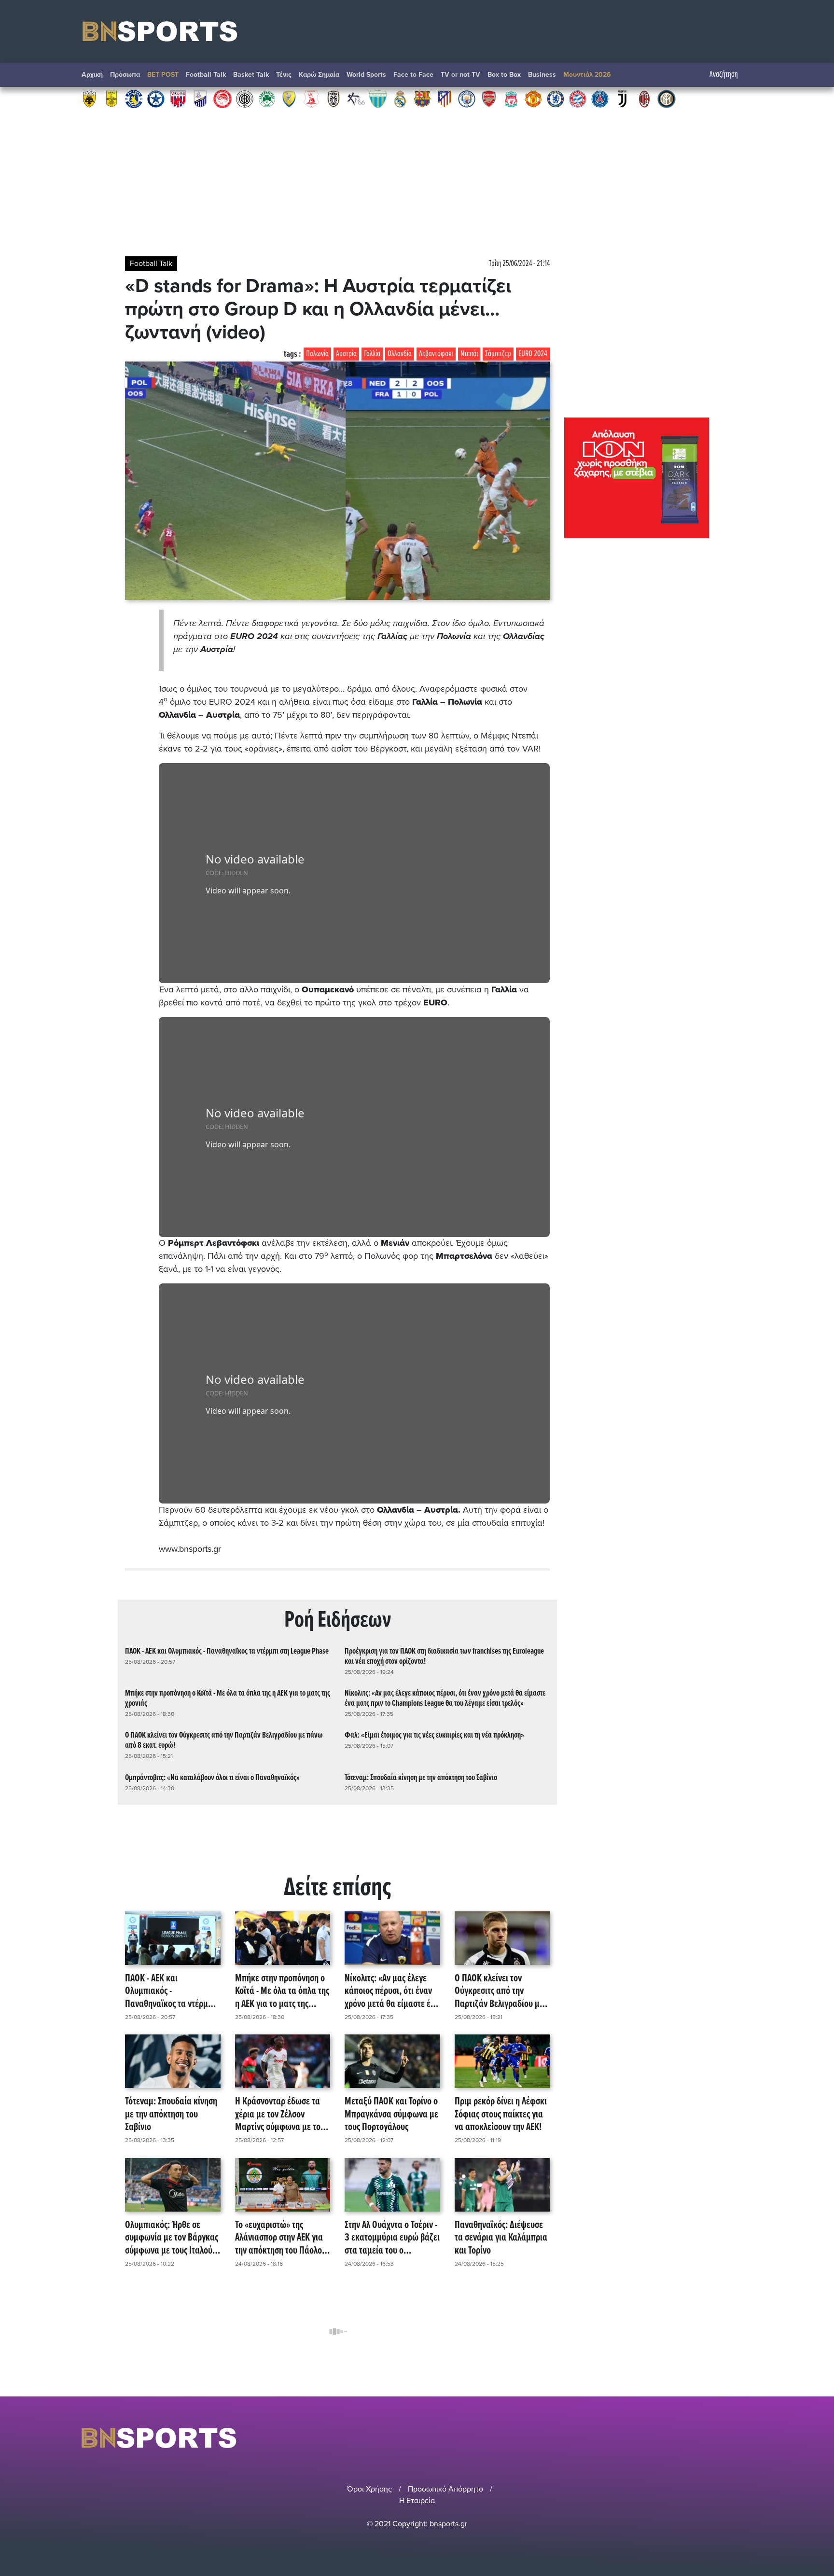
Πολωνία (317, 354)
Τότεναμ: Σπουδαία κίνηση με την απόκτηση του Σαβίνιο (421, 1778)
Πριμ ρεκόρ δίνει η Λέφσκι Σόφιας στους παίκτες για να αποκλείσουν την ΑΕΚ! (501, 2115)
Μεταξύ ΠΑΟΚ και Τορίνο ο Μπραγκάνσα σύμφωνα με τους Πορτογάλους (391, 2115)
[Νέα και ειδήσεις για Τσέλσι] (556, 98)
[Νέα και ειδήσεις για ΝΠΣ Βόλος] (178, 98)
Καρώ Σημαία (319, 75)
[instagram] (722, 2438)
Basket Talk (251, 75)
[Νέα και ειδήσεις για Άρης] (111, 98)
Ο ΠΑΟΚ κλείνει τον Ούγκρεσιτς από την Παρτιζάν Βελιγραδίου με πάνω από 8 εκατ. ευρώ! (224, 1741)
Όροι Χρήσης (369, 2489)
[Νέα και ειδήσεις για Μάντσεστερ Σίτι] (467, 98)
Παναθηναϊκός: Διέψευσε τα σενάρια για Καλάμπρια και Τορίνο (501, 2238)
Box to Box (504, 75)
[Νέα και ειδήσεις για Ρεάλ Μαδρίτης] (400, 98)
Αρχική (92, 75)
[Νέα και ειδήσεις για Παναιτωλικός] (289, 98)
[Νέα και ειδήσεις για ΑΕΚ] (89, 98)
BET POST (163, 75)
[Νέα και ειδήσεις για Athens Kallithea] (356, 98)
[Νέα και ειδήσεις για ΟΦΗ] (245, 98)
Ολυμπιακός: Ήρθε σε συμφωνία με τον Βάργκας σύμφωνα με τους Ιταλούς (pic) (172, 2238)
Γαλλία (372, 354)
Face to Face (413, 75)
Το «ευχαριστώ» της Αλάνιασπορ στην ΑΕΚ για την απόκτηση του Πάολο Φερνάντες (279, 2238)
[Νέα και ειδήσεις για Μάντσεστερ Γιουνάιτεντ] (533, 98)
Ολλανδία (400, 354)
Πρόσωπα (125, 75)
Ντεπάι (469, 354)
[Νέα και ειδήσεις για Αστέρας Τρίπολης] (134, 98)
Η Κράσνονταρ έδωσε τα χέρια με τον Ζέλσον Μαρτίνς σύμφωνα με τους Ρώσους (282, 2115)
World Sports (366, 75)
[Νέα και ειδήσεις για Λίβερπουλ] (511, 98)
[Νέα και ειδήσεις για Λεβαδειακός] (378, 98)
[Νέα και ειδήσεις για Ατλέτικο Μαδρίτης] (445, 98)
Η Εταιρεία (417, 2501)
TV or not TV (460, 75)
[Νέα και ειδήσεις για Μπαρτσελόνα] (422, 98)
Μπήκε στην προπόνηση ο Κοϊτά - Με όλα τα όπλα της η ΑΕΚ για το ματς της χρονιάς (228, 1699)
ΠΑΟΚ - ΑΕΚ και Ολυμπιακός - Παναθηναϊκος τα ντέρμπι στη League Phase (227, 1651)
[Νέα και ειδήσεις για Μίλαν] (644, 98)
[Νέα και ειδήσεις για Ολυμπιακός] (222, 98)
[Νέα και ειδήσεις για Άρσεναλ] (489, 98)
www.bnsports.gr (190, 1549)
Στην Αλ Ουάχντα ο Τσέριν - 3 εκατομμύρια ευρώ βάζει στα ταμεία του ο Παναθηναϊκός (392, 2238)
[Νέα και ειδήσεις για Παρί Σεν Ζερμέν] (600, 98)
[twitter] (747, 2438)
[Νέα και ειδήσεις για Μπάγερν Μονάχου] (578, 98)
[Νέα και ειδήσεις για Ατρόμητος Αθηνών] (156, 98)
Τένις (284, 75)
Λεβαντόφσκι (436, 354)
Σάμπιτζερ (498, 354)
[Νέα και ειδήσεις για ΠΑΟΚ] (334, 98)
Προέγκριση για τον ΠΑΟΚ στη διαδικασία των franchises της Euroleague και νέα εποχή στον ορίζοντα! (444, 1657)
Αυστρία (346, 354)
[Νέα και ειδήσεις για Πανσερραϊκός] (311, 98)
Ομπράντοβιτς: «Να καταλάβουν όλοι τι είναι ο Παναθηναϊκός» (212, 1778)
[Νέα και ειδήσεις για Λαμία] (200, 98)
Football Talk (206, 75)
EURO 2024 (533, 354)
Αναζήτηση (724, 75)
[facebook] (735, 2438)
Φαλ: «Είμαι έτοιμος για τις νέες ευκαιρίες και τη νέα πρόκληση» (434, 1735)
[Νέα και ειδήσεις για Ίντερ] (667, 98)
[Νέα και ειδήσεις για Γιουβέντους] (622, 98)
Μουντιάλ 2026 (587, 75)
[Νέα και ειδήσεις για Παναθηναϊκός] (267, 98)
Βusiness (542, 75)
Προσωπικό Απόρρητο (445, 2489)
